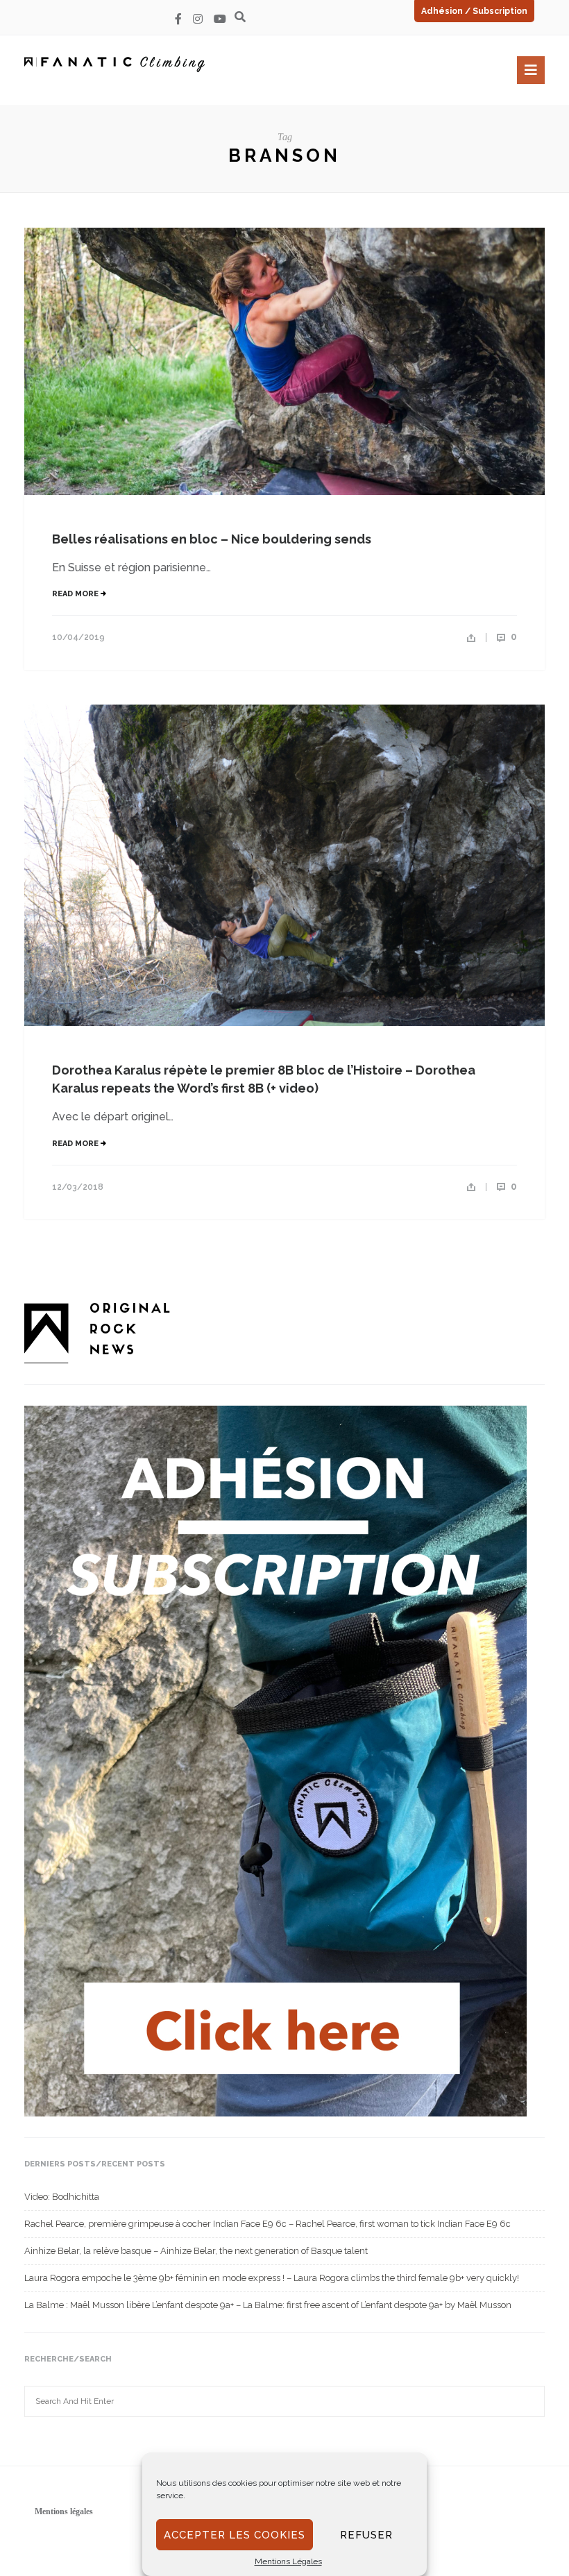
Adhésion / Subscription (474, 11)
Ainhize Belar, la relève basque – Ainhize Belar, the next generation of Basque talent (196, 2251)
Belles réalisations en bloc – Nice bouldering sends (212, 539)
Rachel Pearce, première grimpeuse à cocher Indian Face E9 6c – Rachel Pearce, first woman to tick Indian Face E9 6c (267, 2224)
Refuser (366, 2535)
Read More (76, 594)
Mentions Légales (288, 2561)
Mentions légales (64, 2511)
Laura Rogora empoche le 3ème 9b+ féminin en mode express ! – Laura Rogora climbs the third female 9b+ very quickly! (272, 2278)
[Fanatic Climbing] (114, 64)
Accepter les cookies (235, 2535)
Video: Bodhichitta (62, 2197)
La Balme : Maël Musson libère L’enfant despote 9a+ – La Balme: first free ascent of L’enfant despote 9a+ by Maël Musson (268, 2305)
